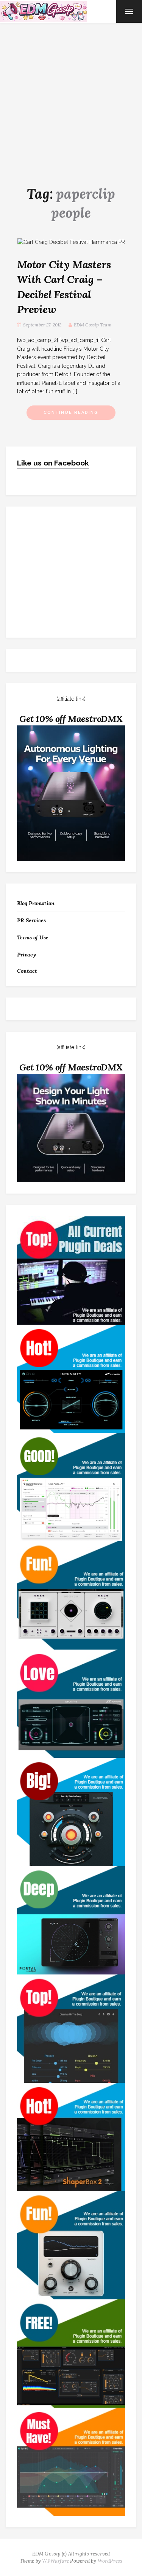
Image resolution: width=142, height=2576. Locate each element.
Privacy (27, 955)
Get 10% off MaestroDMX (71, 719)
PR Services (31, 920)
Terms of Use (33, 937)
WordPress (110, 2561)
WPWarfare (55, 2561)
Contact (27, 971)
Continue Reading (71, 412)
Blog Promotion (36, 903)
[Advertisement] (71, 98)
